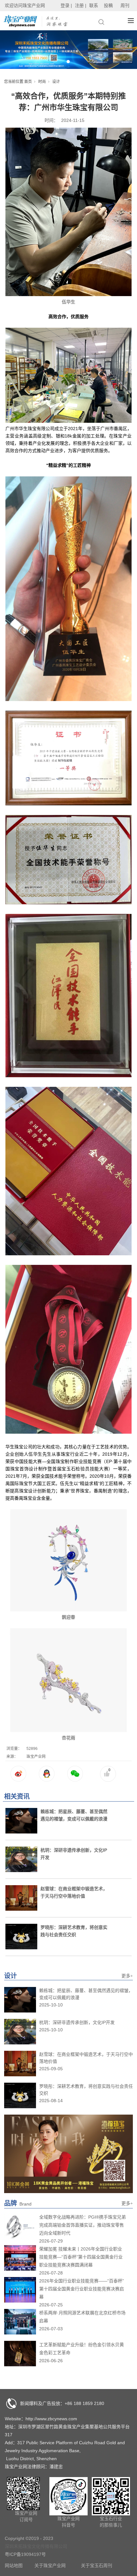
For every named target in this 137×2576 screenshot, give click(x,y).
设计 (56, 82)
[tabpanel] (68, 50)
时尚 (42, 82)
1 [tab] (68, 62)
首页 (28, 82)
